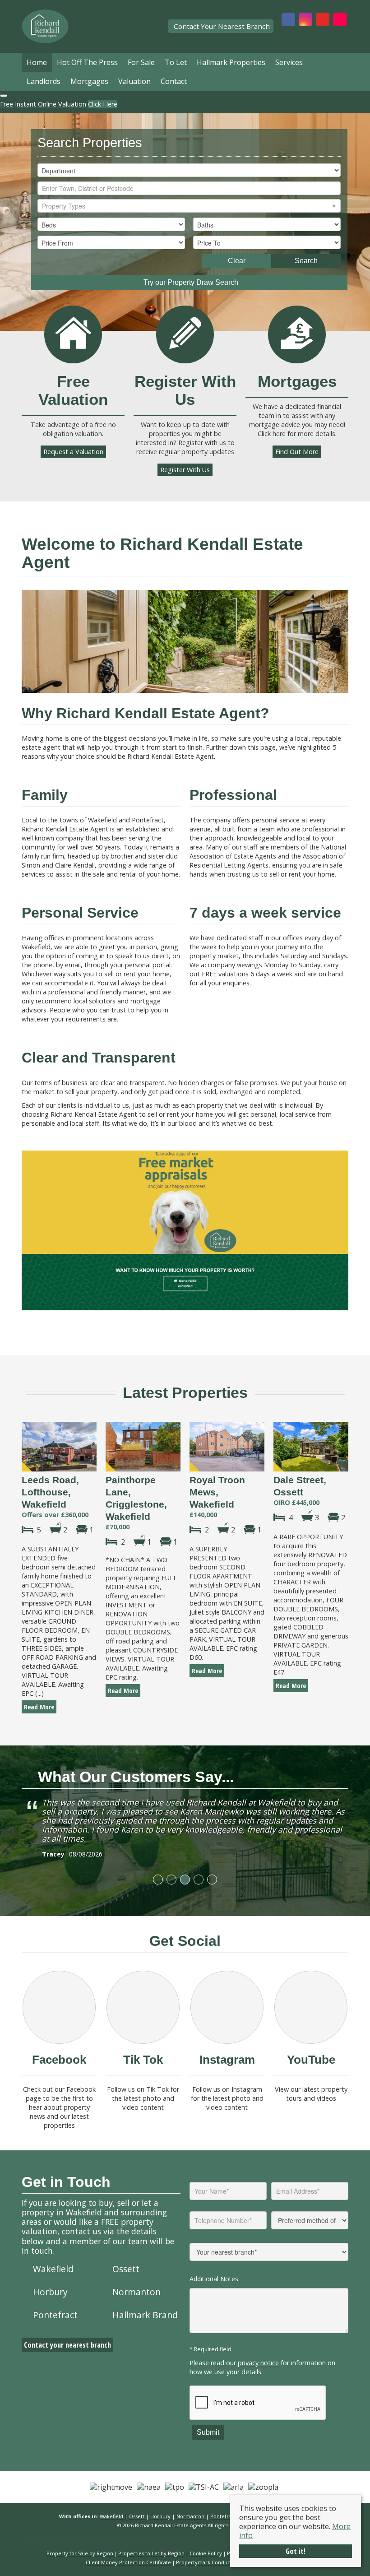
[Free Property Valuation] (73, 334)
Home (37, 62)
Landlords (44, 81)
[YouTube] (311, 2007)
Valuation (134, 81)
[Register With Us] (185, 334)
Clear (237, 261)
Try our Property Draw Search (189, 282)
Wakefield (53, 2269)
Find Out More (297, 452)
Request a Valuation (73, 452)
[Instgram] (227, 2007)
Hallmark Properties (231, 62)
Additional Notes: (215, 2279)
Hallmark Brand (145, 2315)
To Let (176, 62)
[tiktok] (143, 2007)
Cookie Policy (206, 2553)
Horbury (50, 2292)
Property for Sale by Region (80, 2553)
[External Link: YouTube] (323, 20)
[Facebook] (59, 2007)
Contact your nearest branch (67, 2345)
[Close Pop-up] (4, 96)
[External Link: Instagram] (305, 20)
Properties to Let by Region (151, 2553)
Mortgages (89, 81)
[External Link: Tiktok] (340, 20)
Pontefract (55, 2315)
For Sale (141, 62)
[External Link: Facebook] (288, 20)
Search (306, 261)
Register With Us (185, 470)
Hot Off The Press (87, 62)
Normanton (136, 2292)
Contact (174, 81)
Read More (39, 1707)
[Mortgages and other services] (297, 334)
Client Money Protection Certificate (128, 2562)
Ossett (126, 2269)
